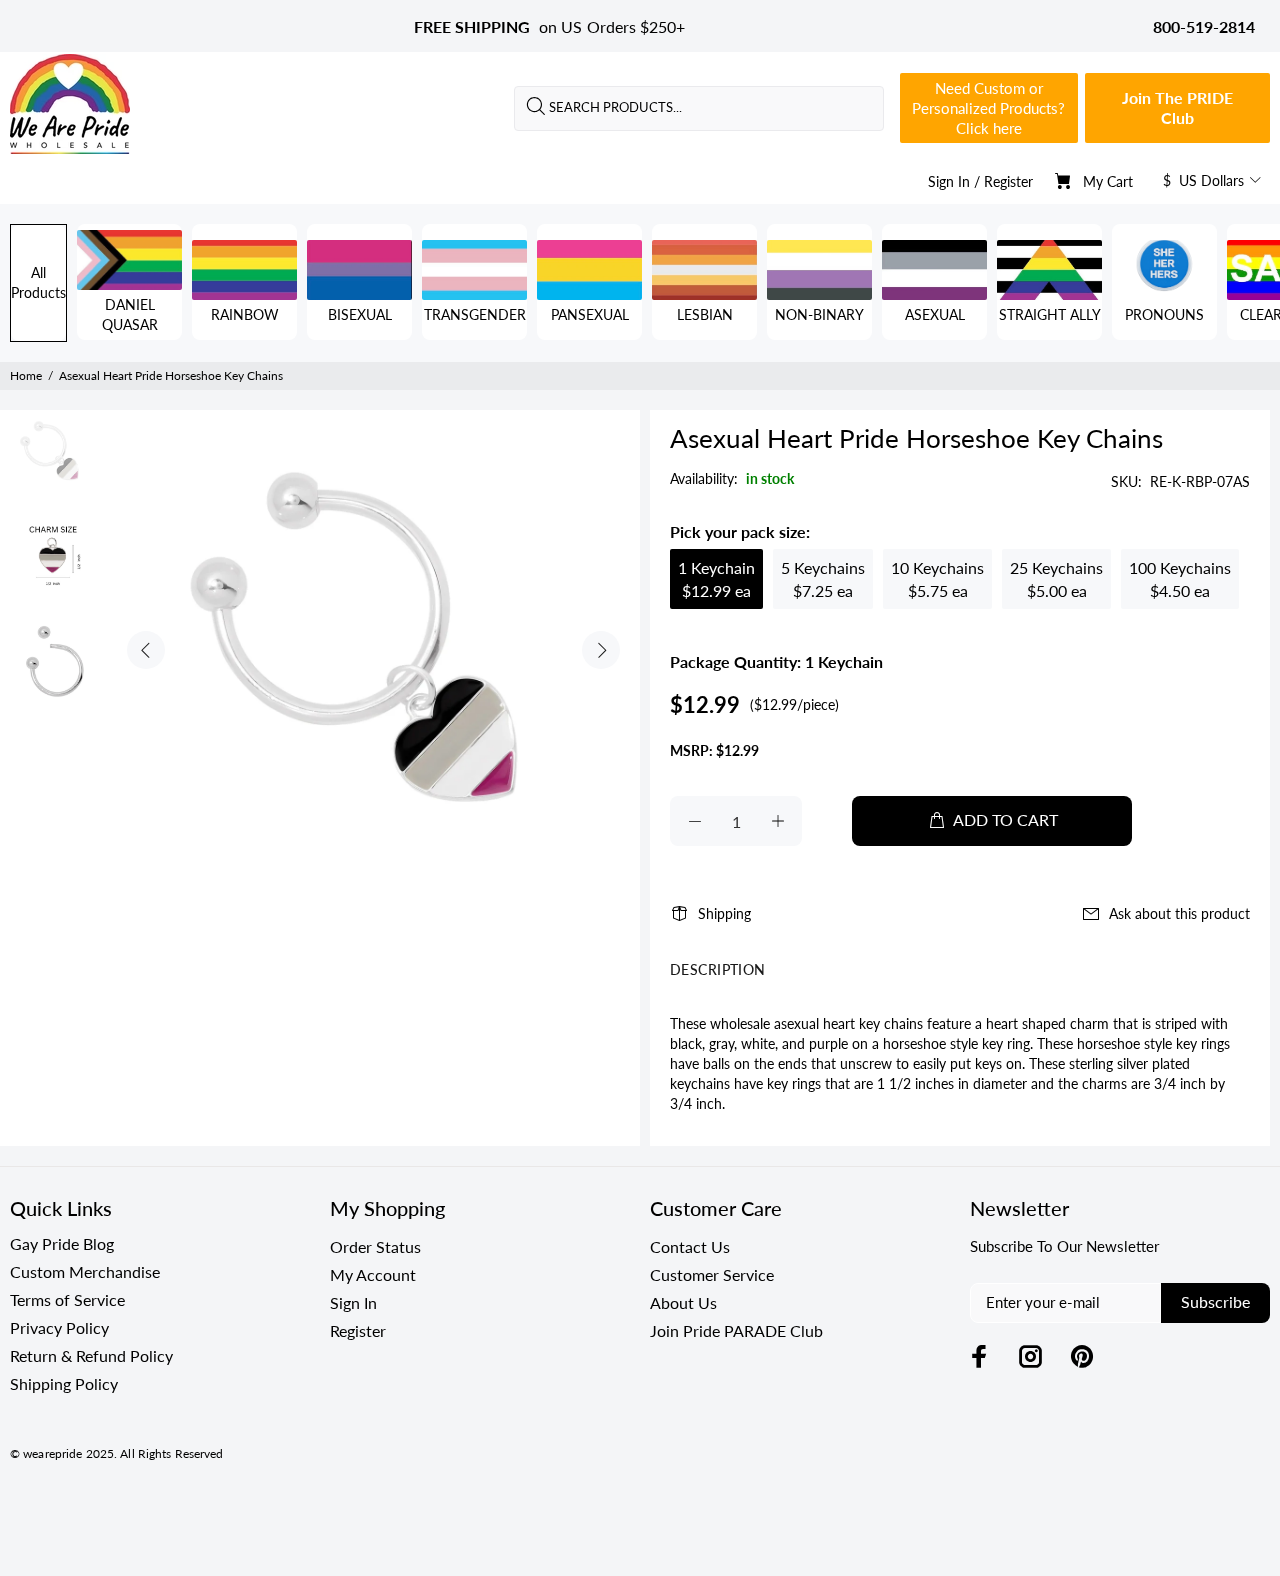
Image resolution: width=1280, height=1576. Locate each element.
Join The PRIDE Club (1177, 107)
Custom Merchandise (85, 1271)
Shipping (724, 913)
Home (26, 375)
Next (601, 650)
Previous (146, 650)
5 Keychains (823, 579)
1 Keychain (716, 579)
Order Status (375, 1246)
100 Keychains (1180, 579)
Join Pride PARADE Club (736, 1330)
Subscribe (1215, 1301)
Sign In (949, 181)
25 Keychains (1056, 579)
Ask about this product (1179, 913)
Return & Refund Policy (91, 1355)
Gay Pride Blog (62, 1243)
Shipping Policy (64, 1383)
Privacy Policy (59, 1327)
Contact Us (690, 1246)
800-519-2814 (1204, 26)
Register (1008, 181)
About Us (683, 1302)
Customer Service (712, 1274)
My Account (373, 1274)
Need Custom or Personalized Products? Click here (988, 108)
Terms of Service (67, 1299)
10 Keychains (937, 579)
